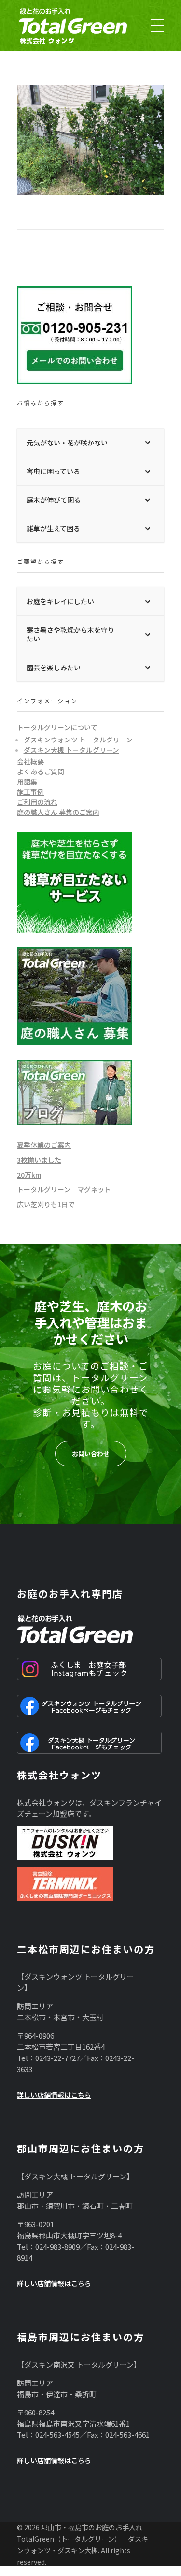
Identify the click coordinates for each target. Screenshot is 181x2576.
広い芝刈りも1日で (46, 1204)
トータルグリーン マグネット (64, 1189)
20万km (29, 1175)
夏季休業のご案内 (44, 1145)
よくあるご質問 (41, 771)
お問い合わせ (91, 1454)
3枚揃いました (39, 1160)
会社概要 (30, 761)
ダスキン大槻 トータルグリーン (71, 750)
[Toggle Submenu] (147, 443)
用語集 (27, 782)
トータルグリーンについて (57, 727)
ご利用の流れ (37, 802)
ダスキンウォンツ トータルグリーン (78, 740)
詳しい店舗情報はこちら (54, 2095)
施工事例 (30, 792)
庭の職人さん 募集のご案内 (58, 812)
